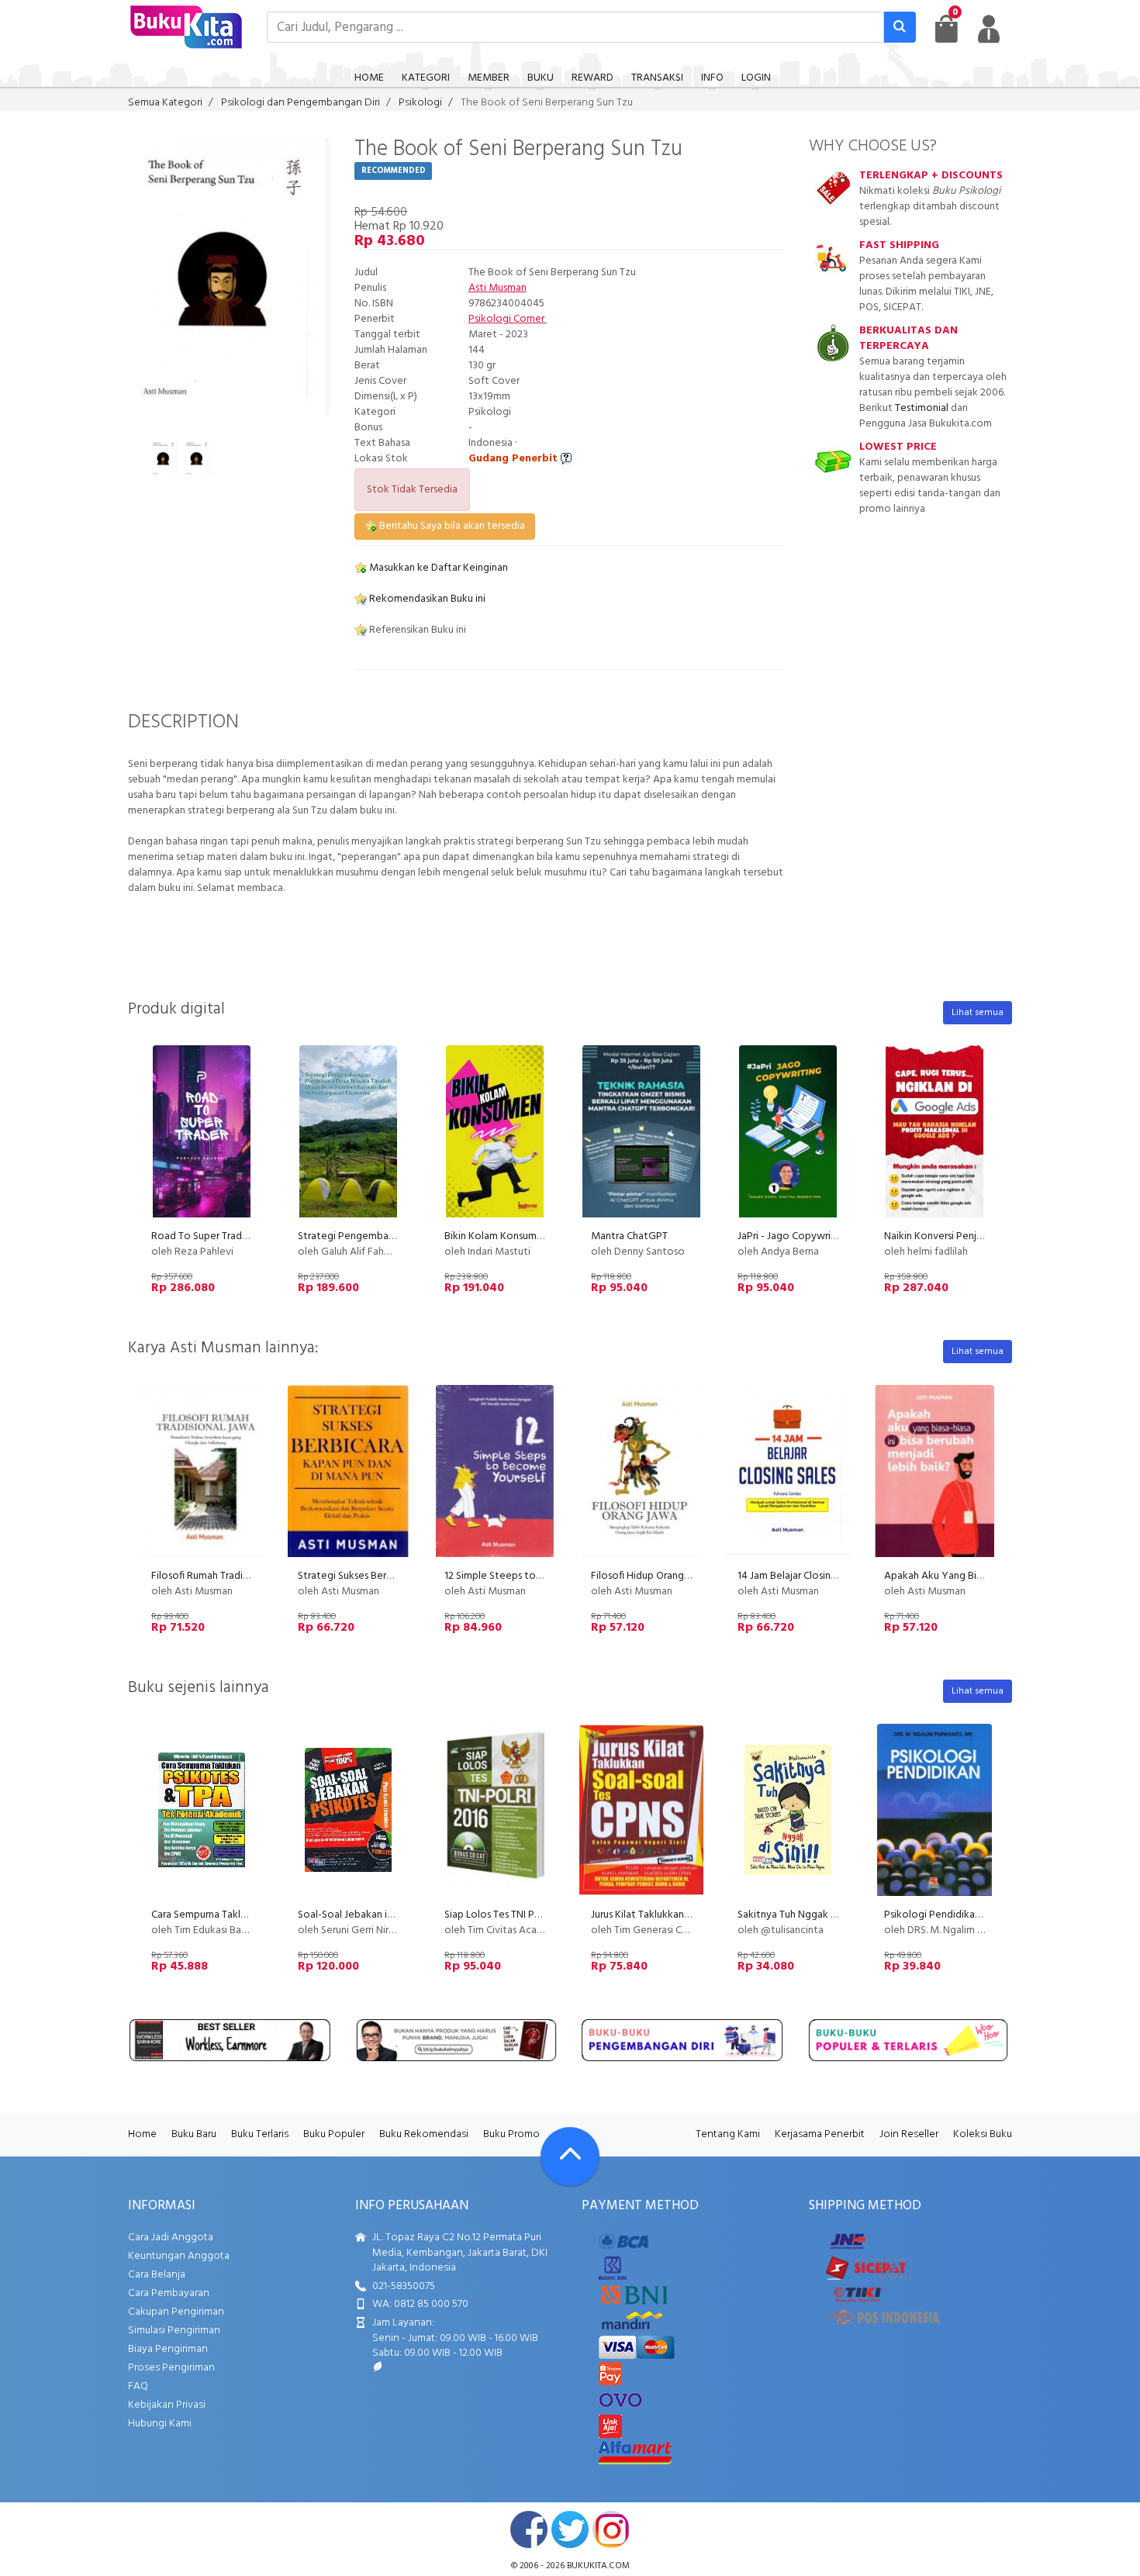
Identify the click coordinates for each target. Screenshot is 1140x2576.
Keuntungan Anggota (179, 2256)
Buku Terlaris (260, 2134)
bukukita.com (598, 2566)
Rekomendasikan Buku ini (426, 599)
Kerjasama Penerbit (820, 2134)
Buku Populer (334, 2134)
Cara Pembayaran (169, 2293)
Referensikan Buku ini (416, 630)
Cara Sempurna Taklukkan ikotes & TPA (241, 1915)
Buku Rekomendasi (424, 2134)
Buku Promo (511, 2134)
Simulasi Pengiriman (174, 2331)
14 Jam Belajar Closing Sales (800, 1576)
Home (142, 2134)
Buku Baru (194, 2134)
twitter (570, 2529)
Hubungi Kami (160, 2424)
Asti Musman (497, 288)
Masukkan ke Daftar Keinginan (437, 568)
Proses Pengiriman (171, 2368)
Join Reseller (909, 2134)
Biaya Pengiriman (168, 2349)
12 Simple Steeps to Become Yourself (532, 1576)
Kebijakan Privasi (167, 2405)
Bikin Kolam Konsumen (496, 1236)
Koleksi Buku (983, 2134)
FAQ (138, 2386)
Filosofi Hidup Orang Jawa (650, 1576)
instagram (611, 2529)
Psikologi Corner (508, 319)
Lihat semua (978, 1013)
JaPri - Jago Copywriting (793, 1236)
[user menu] (989, 29)
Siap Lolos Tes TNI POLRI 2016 (511, 1915)
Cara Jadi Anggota (171, 2238)
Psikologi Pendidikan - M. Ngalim (959, 1915)
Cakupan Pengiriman (176, 2312)
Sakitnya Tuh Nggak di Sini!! (800, 1915)
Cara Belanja (157, 2275)
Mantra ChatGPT (629, 1236)
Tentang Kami (728, 2134)
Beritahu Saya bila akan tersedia (451, 526)
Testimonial (922, 408)
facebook (529, 2529)
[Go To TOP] (570, 2156)
